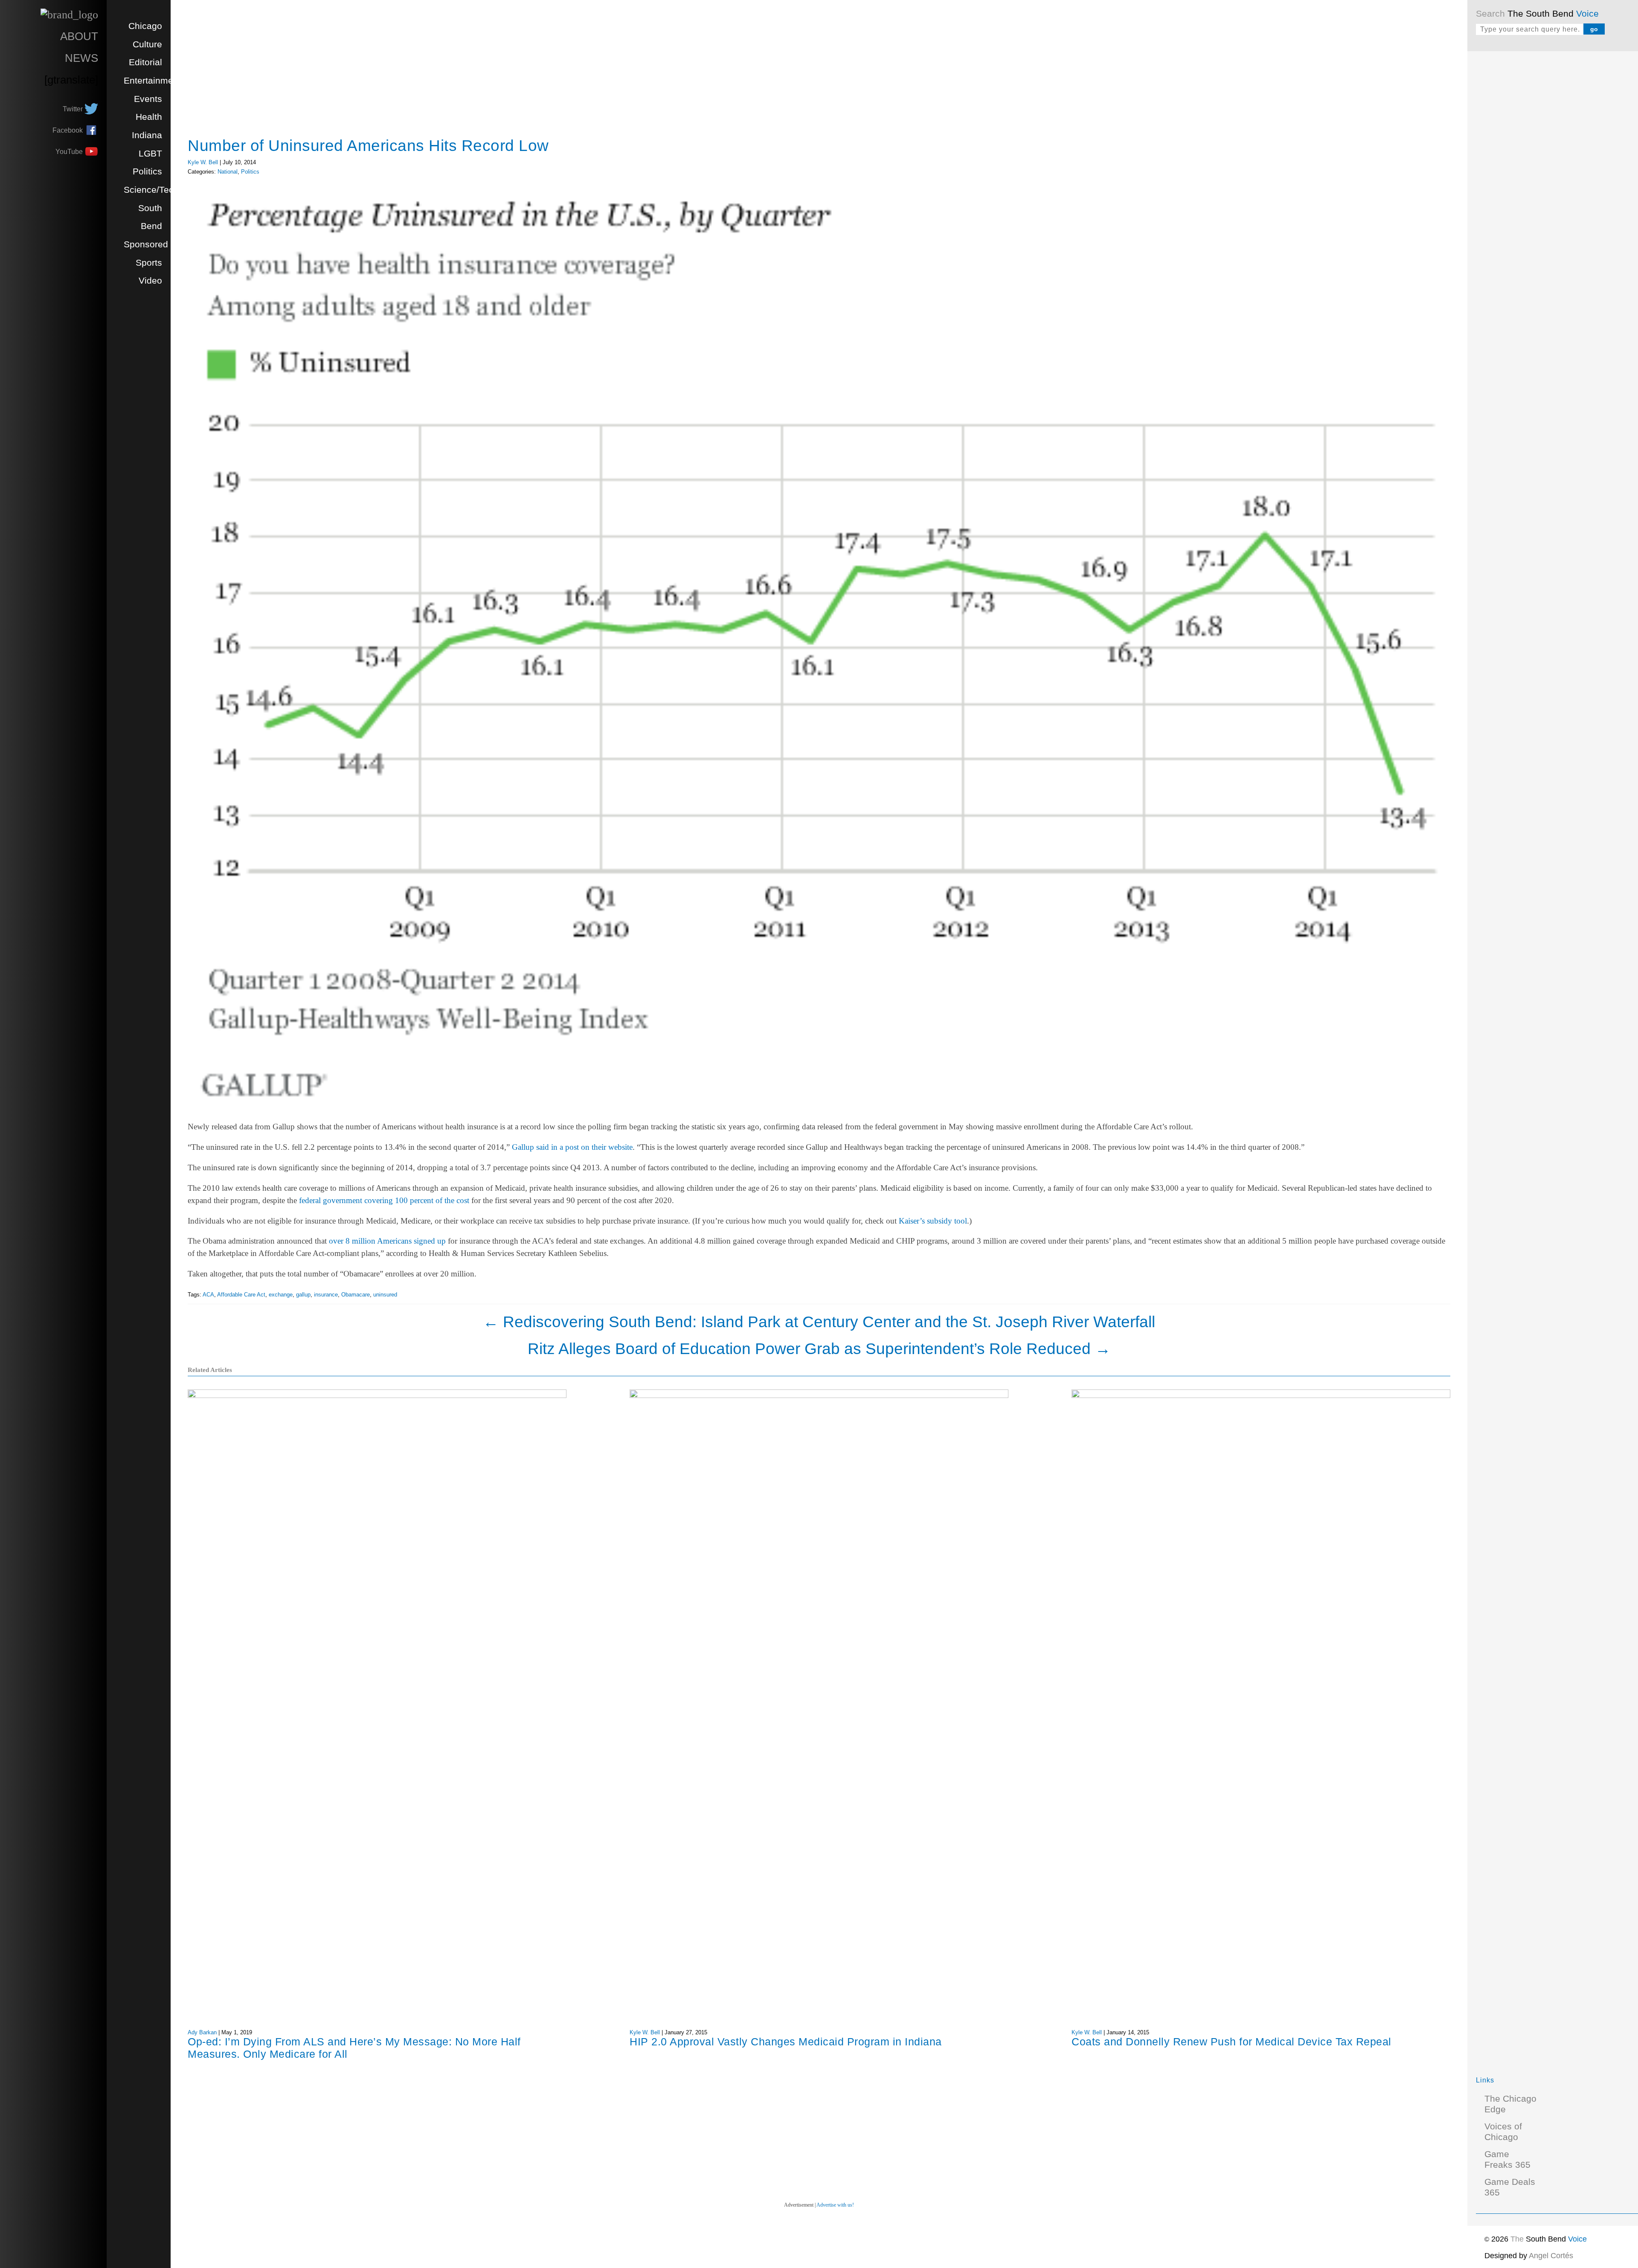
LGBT (150, 154)
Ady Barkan (202, 2032)
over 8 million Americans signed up (387, 1241)
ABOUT (79, 36)
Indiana (147, 135)
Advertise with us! (835, 2205)
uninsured (385, 1295)
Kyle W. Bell (203, 162)
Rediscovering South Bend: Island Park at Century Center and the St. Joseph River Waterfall (819, 1322)
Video (150, 281)
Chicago (145, 26)
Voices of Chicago (1503, 2132)
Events (148, 99)
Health (149, 117)
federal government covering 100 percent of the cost (384, 1200)
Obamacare (356, 1295)
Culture (147, 44)
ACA (208, 1295)
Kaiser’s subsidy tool (933, 1221)
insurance (326, 1295)
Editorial (145, 62)
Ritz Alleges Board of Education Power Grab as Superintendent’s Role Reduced (819, 1349)
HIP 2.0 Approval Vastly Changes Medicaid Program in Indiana (786, 2042)
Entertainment (152, 81)
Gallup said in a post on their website (572, 1147)
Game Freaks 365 (1507, 2159)
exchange (281, 1295)
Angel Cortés (1551, 2256)
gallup (303, 1295)
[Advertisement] (1540, 188)
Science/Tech (151, 190)
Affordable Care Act (241, 1295)
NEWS (81, 58)
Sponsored (146, 244)
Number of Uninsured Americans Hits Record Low (368, 145)
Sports (149, 263)
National (228, 172)
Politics (147, 171)
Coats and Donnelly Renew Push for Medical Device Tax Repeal (1231, 2042)
